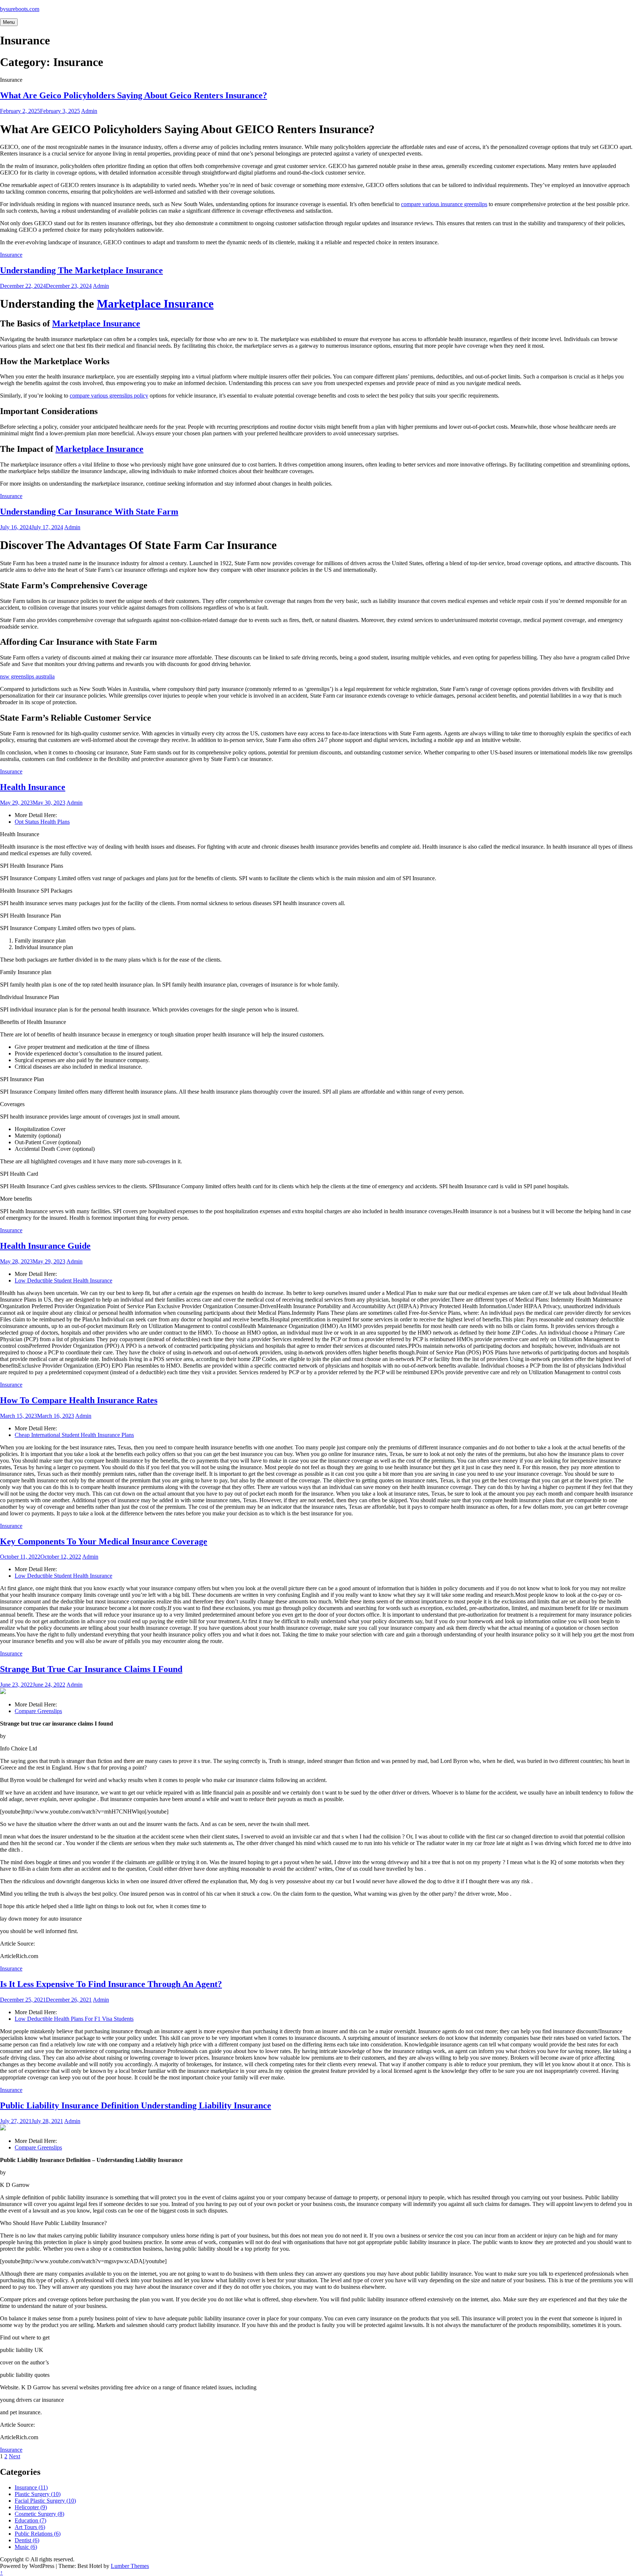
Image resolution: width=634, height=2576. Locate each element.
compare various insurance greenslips (444, 204)
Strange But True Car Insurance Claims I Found (91, 1669)
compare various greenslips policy (109, 396)
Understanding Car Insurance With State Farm (89, 512)
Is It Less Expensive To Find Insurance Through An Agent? (111, 1984)
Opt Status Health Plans (42, 822)
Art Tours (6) (30, 2527)
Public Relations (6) (38, 2534)
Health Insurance (33, 787)
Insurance (11, 255)
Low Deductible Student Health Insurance (63, 1280)
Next (14, 2456)
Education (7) (30, 2520)
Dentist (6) (27, 2540)
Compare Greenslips (38, 1711)
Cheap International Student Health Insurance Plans (74, 1435)
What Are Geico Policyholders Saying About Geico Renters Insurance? (134, 95)
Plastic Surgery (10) (38, 2494)
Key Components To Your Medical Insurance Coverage (104, 1541)
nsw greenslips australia (27, 676)
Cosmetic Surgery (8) (39, 2514)
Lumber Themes (130, 2566)
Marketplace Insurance (155, 304)
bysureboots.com (20, 9)
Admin (89, 111)
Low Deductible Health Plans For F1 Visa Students (74, 2019)
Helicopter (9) (31, 2507)
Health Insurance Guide (45, 1246)
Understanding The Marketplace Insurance (81, 270)
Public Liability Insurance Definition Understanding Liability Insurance (136, 2105)
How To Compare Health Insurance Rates (79, 1400)
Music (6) (26, 2547)
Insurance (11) (31, 2487)
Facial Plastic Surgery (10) (45, 2501)
